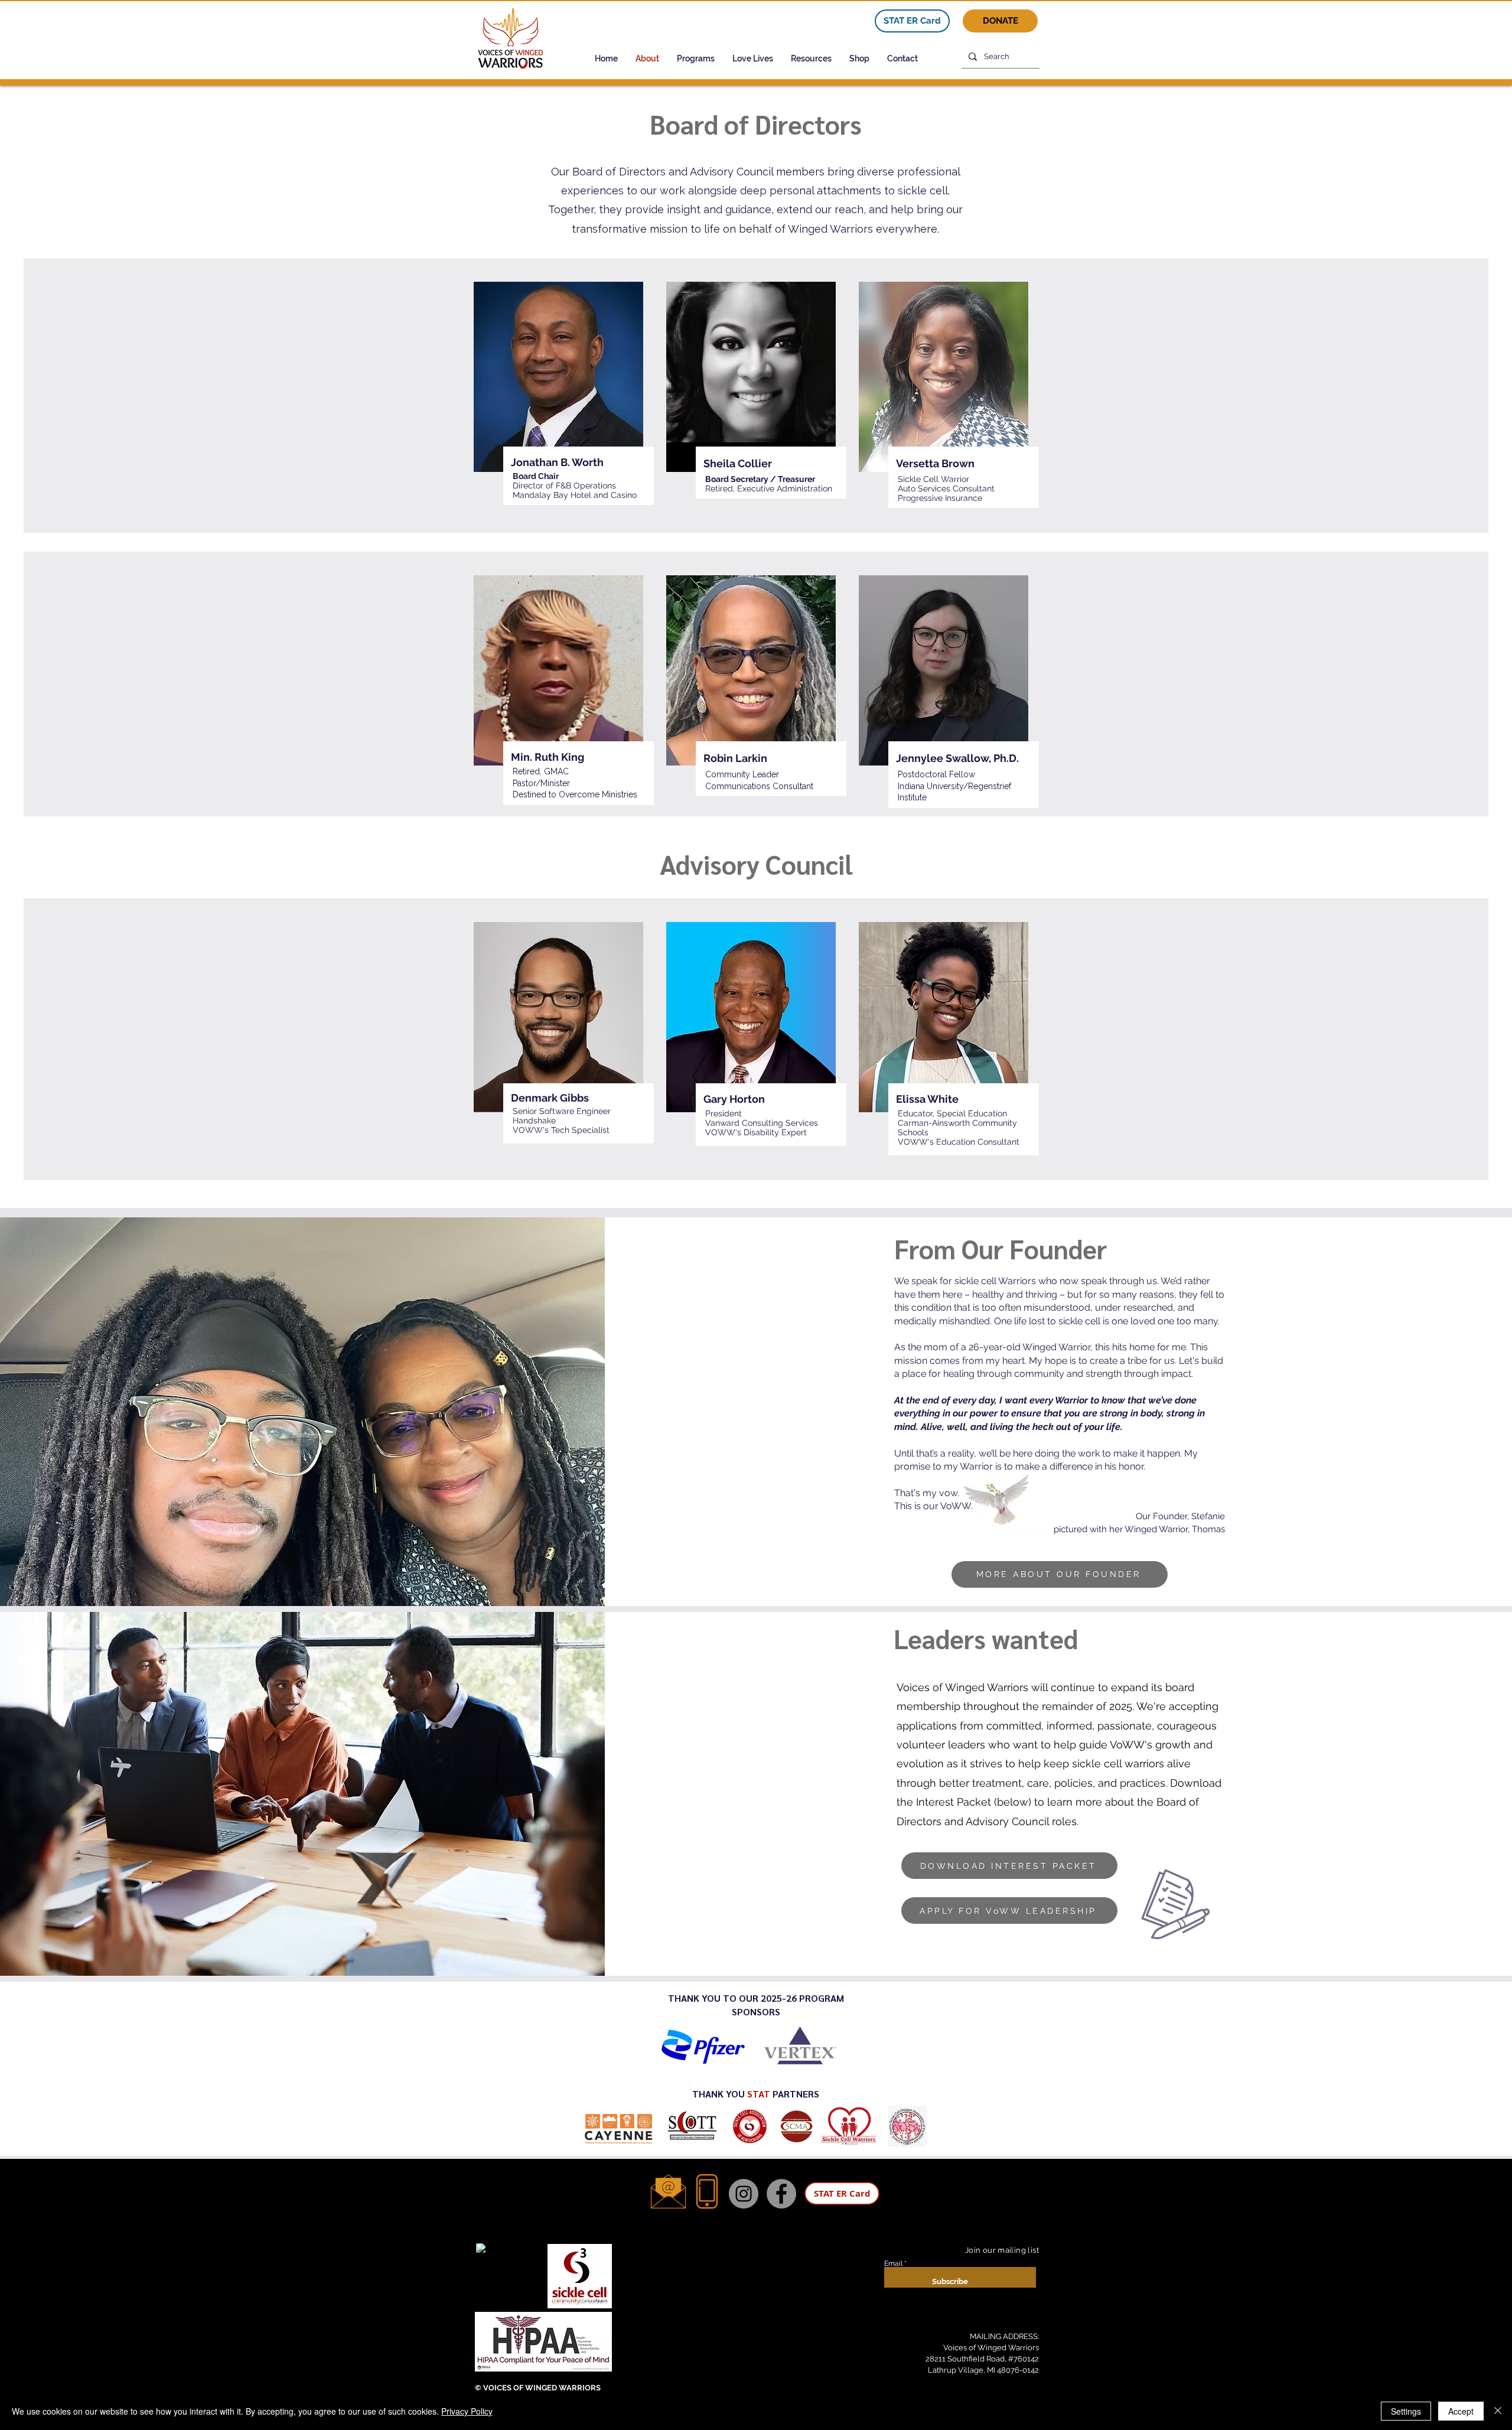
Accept (1461, 2411)
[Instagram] (744, 2194)
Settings (1406, 2411)
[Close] (1498, 2411)
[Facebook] (781, 2194)
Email (893, 2263)
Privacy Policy (467, 2411)
